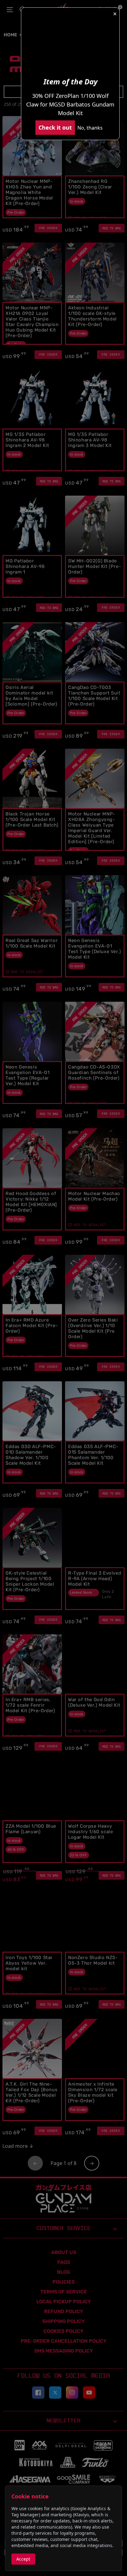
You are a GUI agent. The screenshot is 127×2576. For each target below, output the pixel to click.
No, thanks (90, 128)
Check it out (55, 127)
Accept (23, 2559)
